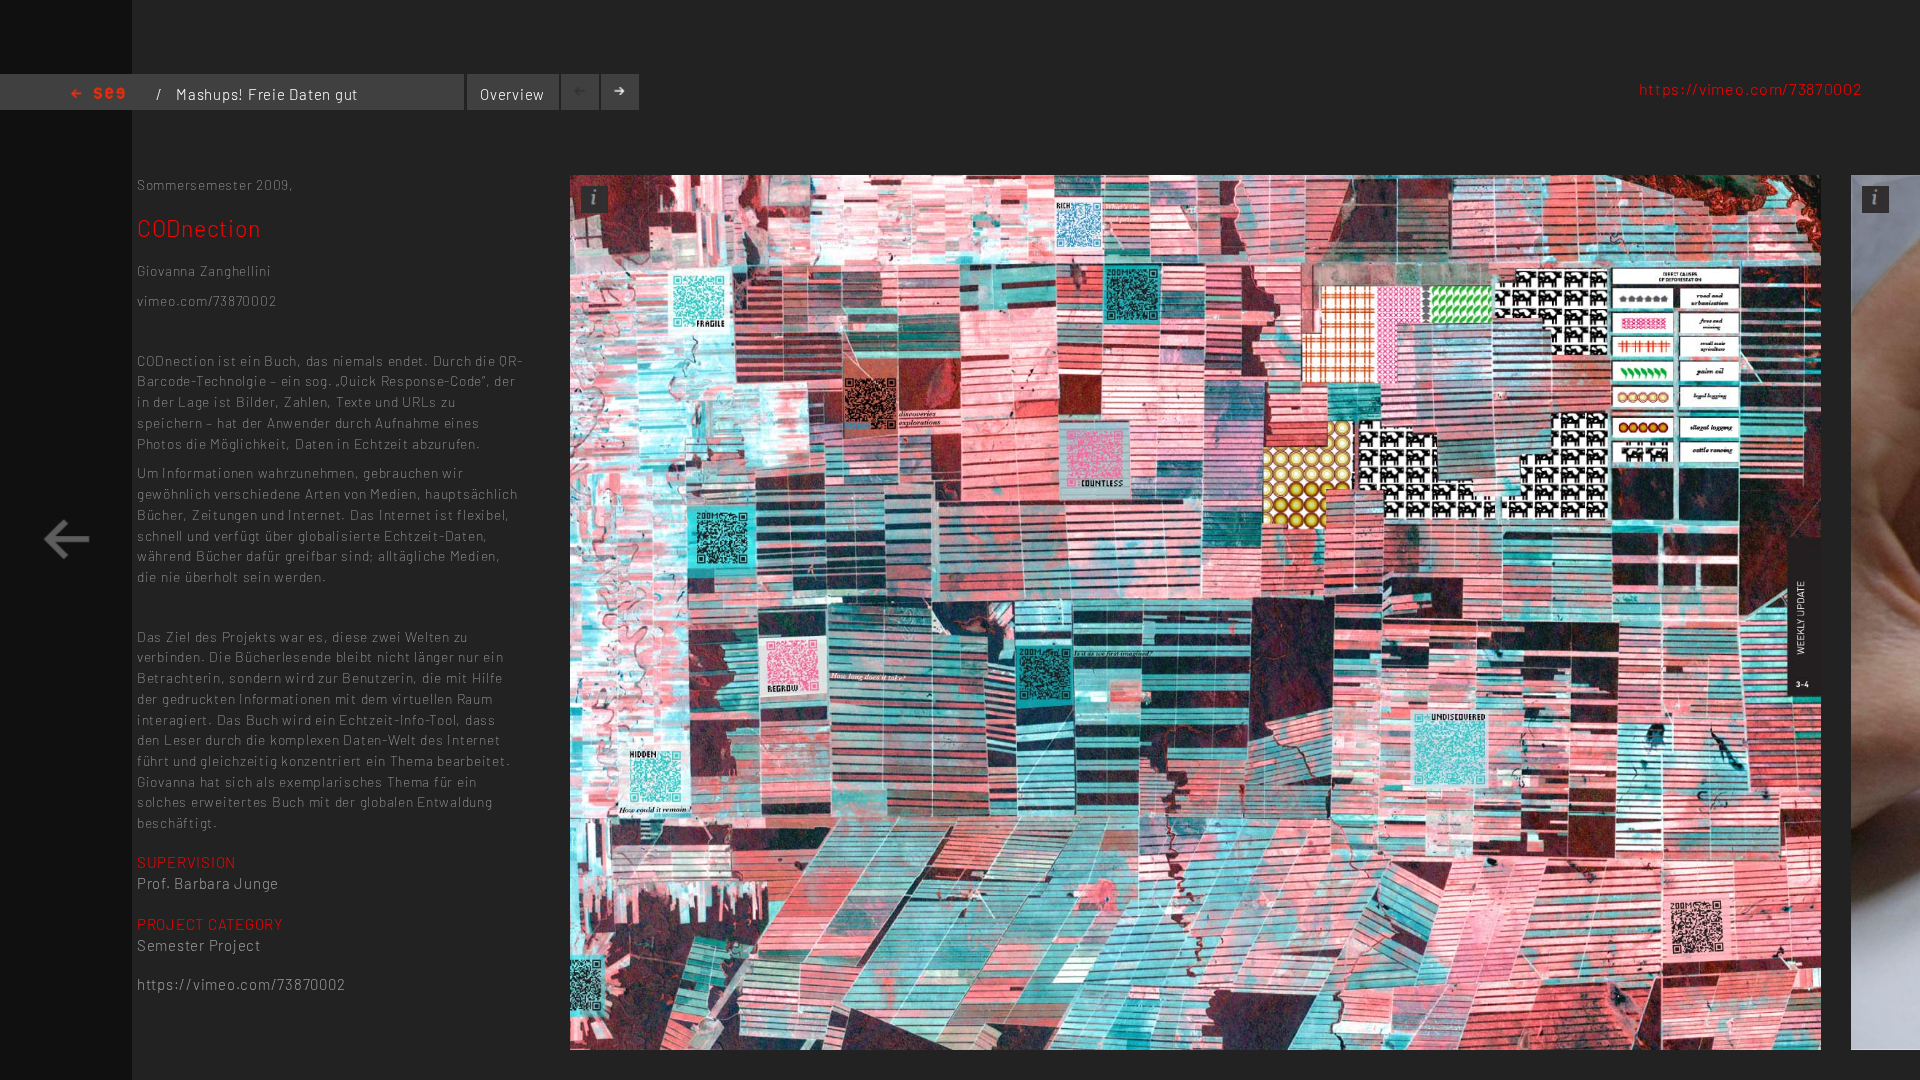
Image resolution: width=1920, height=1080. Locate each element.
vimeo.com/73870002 (206, 300)
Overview (512, 94)
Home (98, 94)
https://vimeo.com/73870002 (1751, 88)
